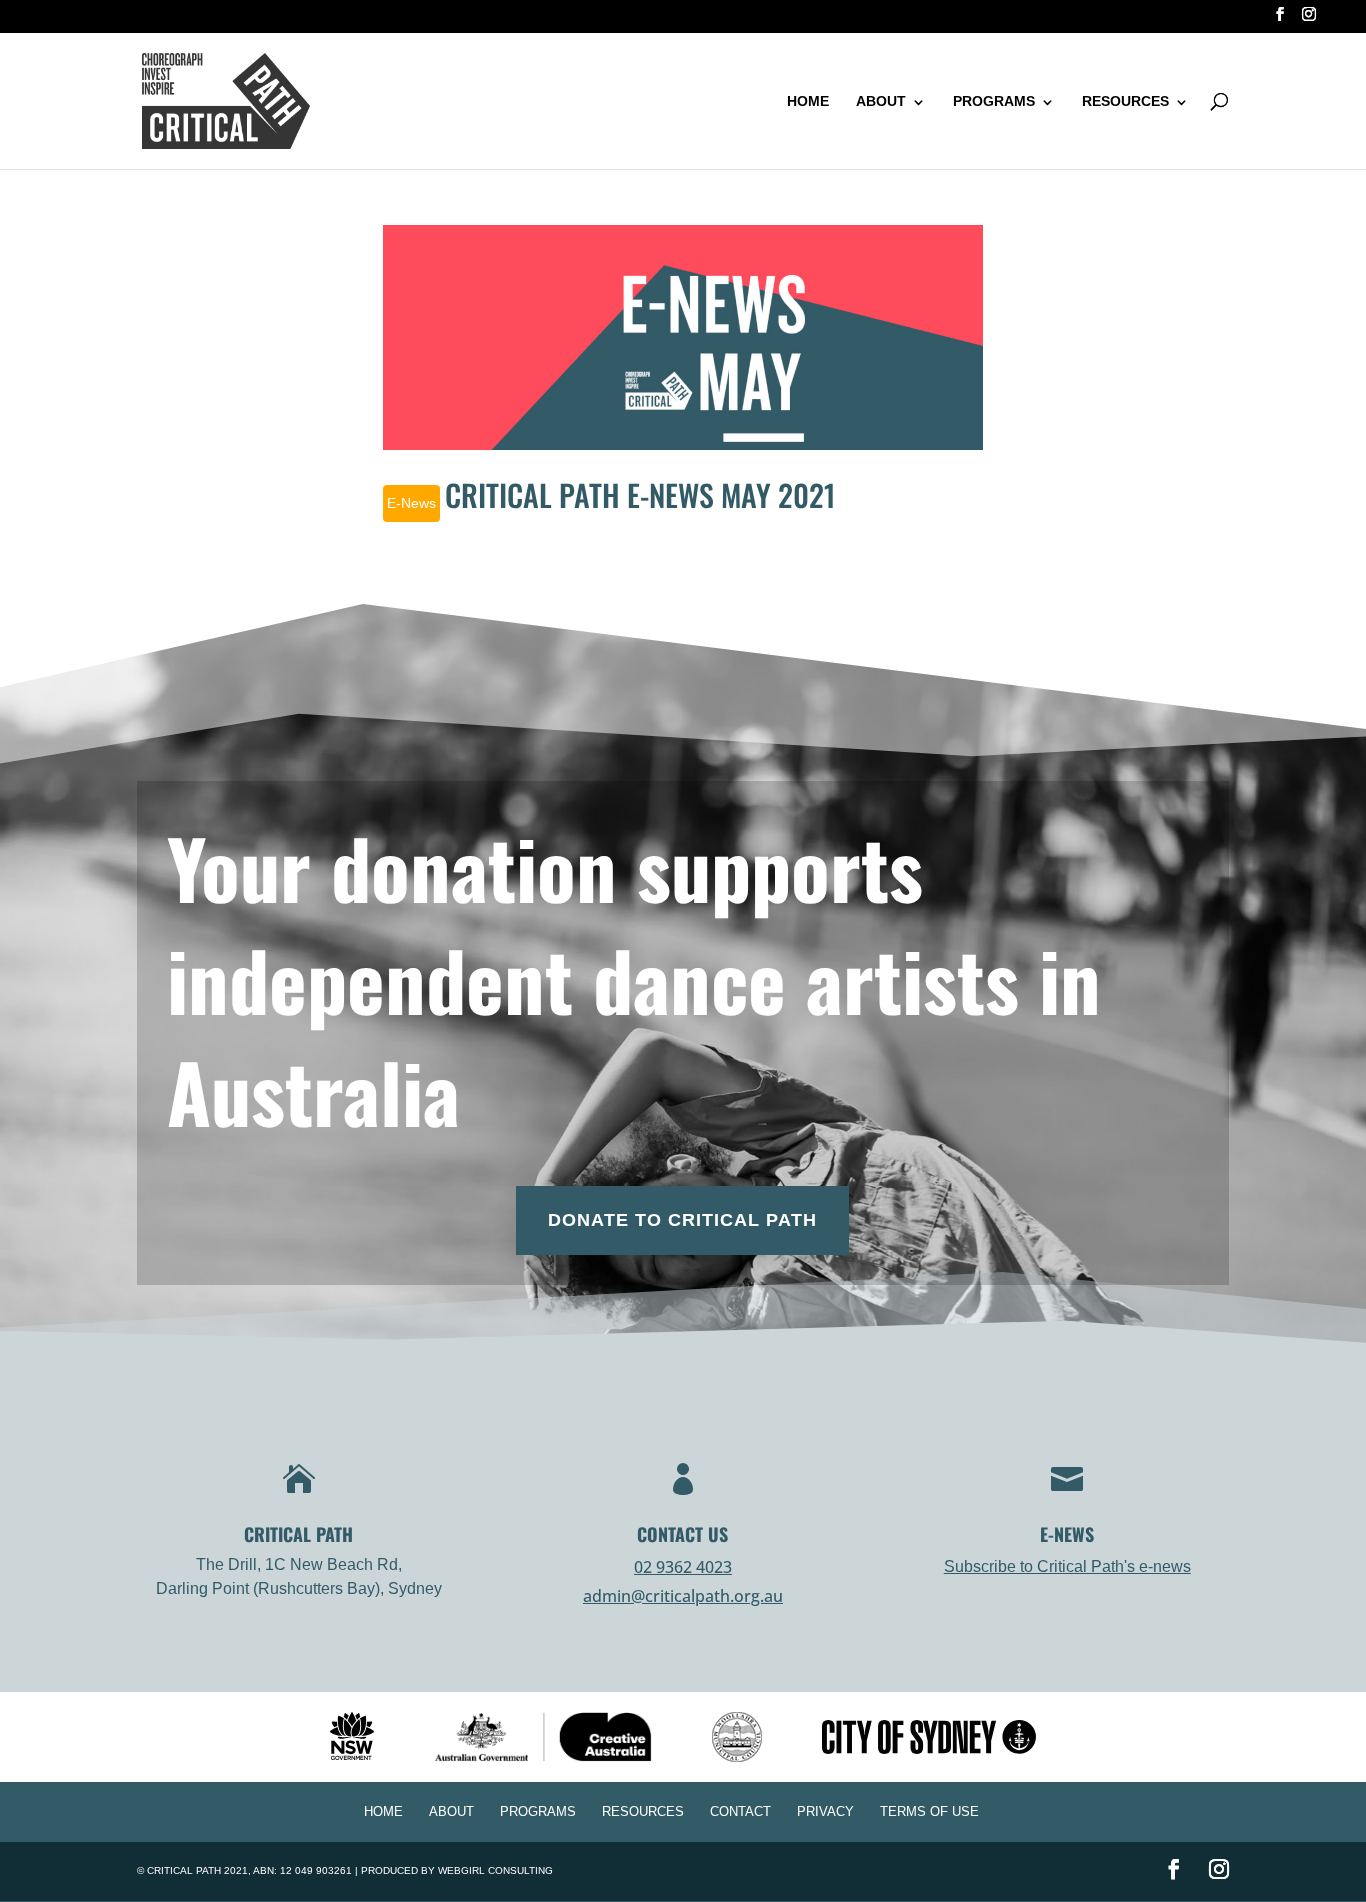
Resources (1125, 101)
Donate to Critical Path (682, 1220)
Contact (740, 1811)
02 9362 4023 (683, 1567)
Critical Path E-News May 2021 (640, 494)
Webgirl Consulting (495, 1870)
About (881, 101)
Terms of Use (929, 1811)
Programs (994, 101)
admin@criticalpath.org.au (683, 1596)
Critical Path (184, 1870)
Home (808, 101)
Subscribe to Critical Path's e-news (1067, 1566)
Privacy (825, 1811)
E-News (411, 503)
